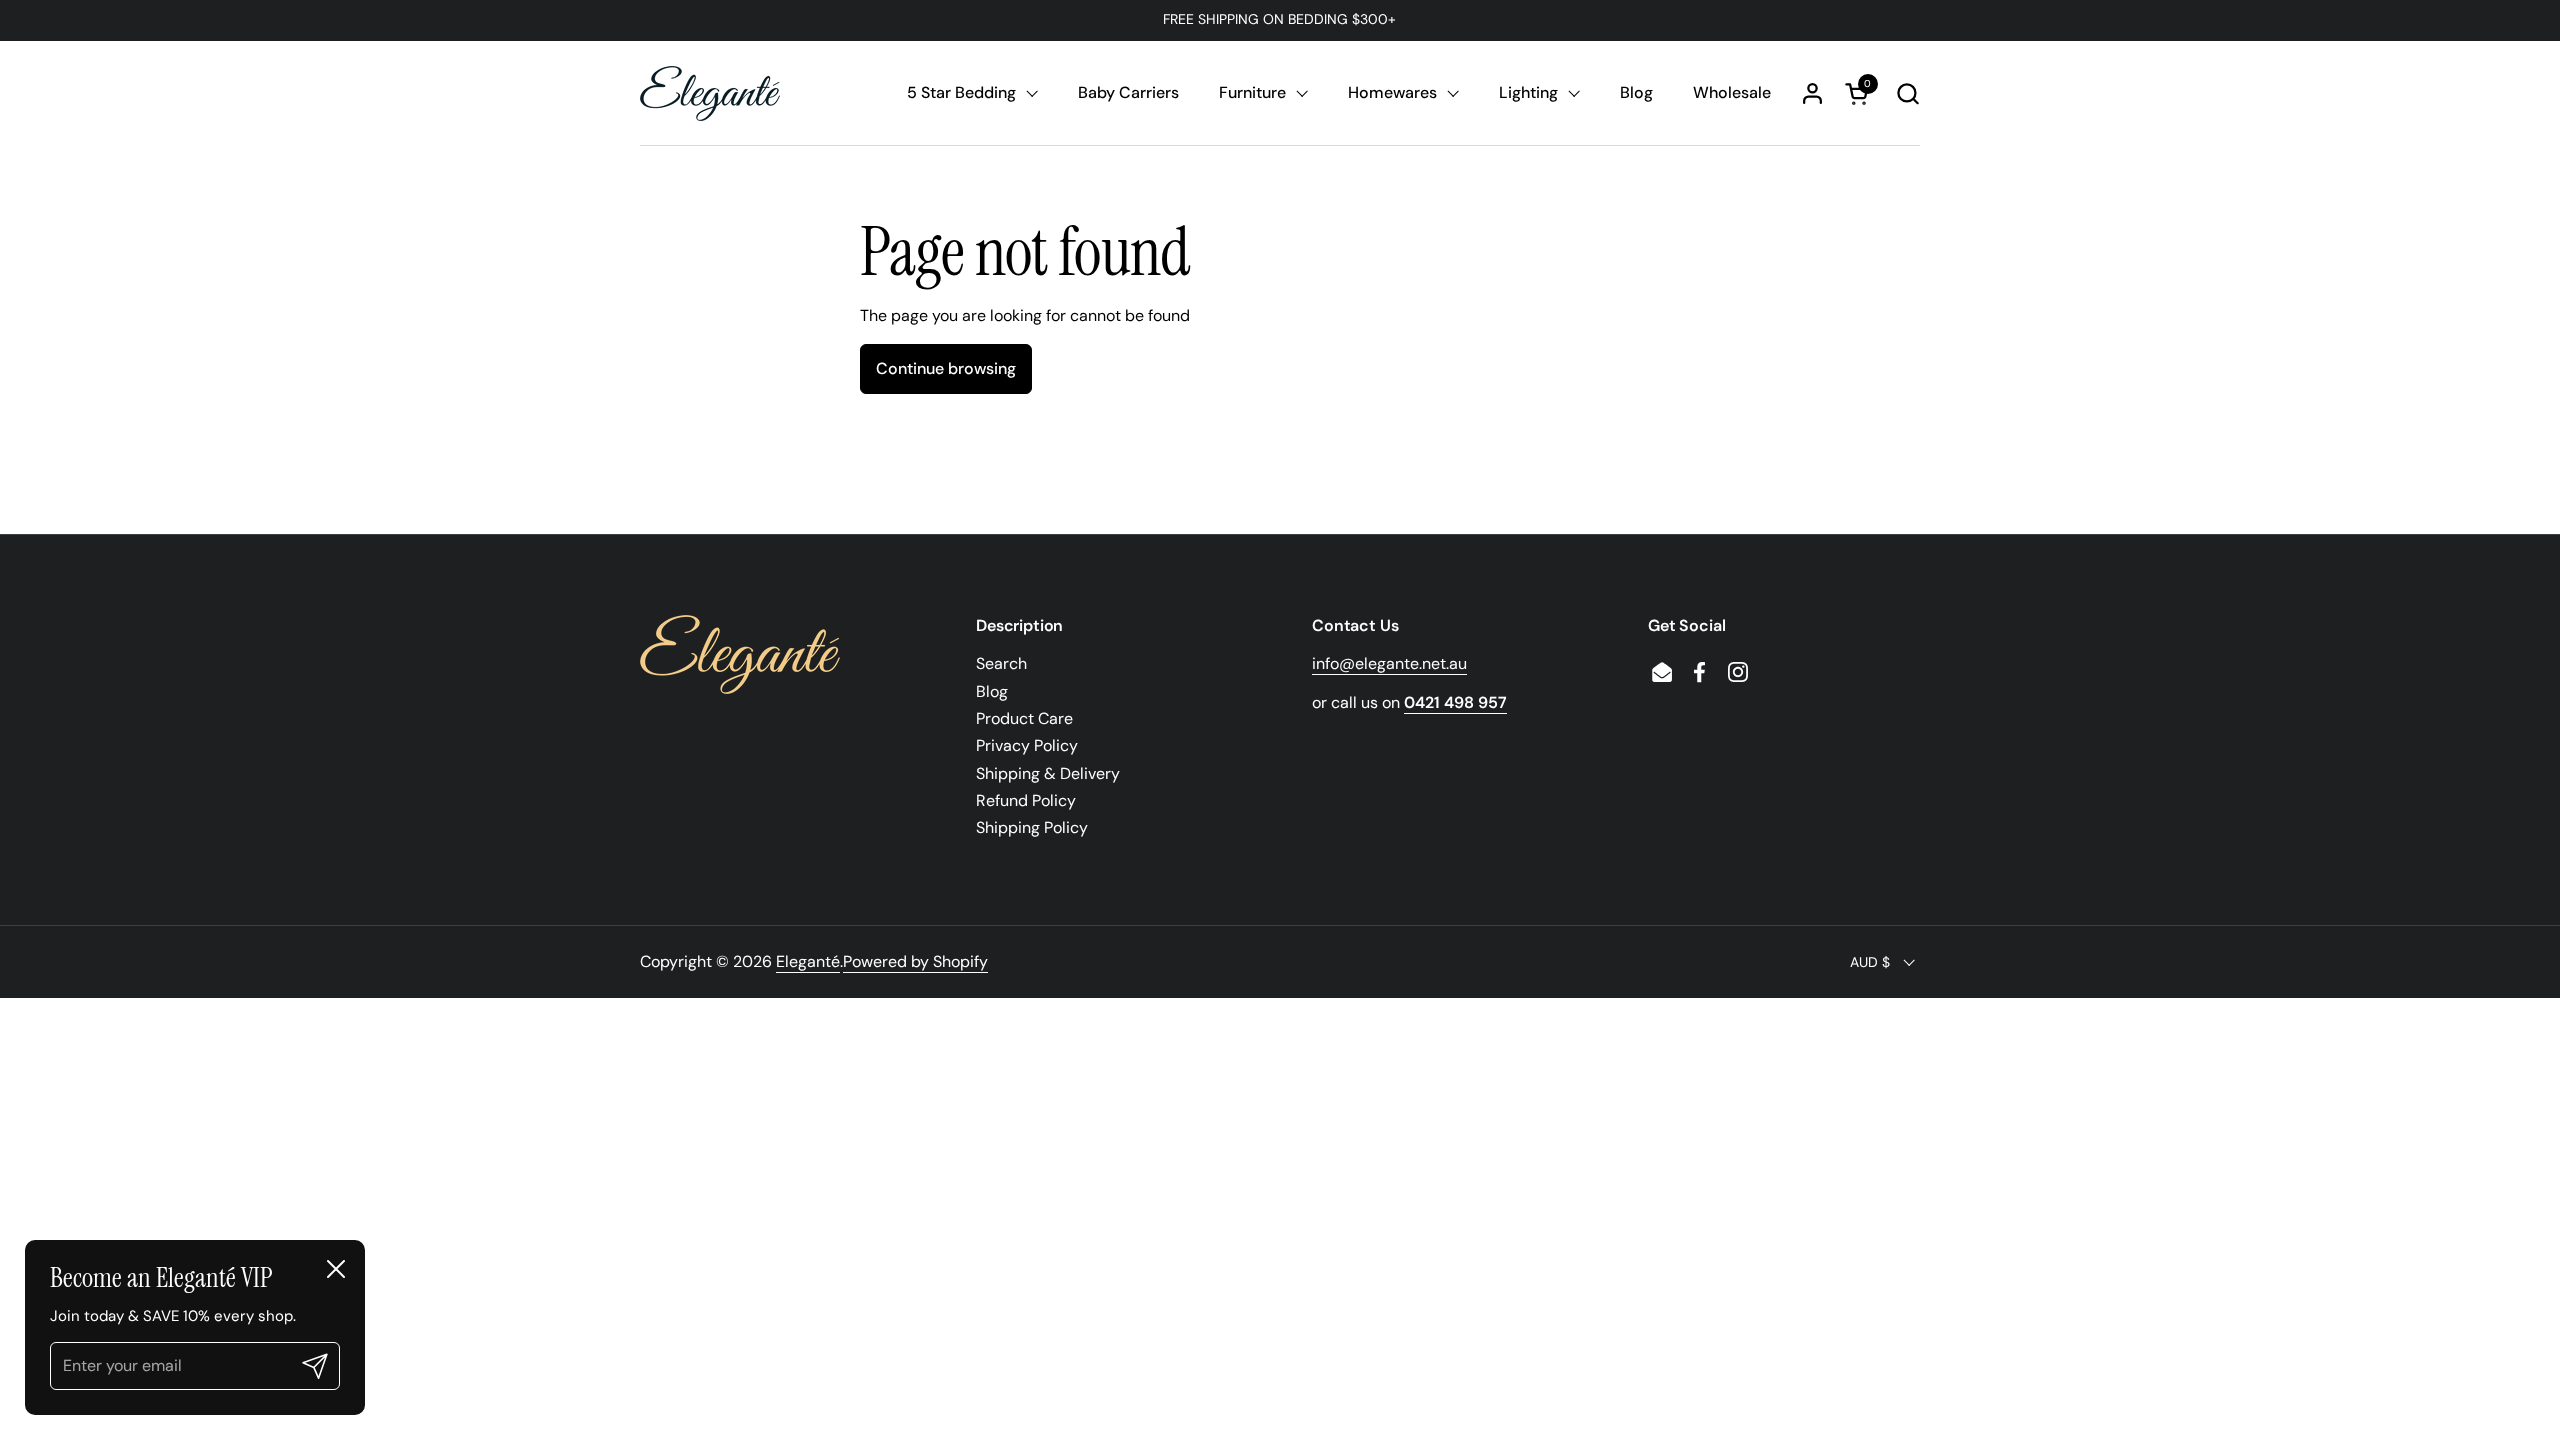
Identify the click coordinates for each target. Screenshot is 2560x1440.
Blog (992, 691)
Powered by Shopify (915, 961)
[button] (1907, 93)
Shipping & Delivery (1048, 773)
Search (1001, 663)
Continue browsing (946, 368)
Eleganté (808, 961)
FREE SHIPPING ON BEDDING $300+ (1279, 19)
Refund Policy (1026, 800)
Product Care (1024, 718)
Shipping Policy (1032, 827)
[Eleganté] (710, 93)
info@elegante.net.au (1389, 663)
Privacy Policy (1027, 745)
